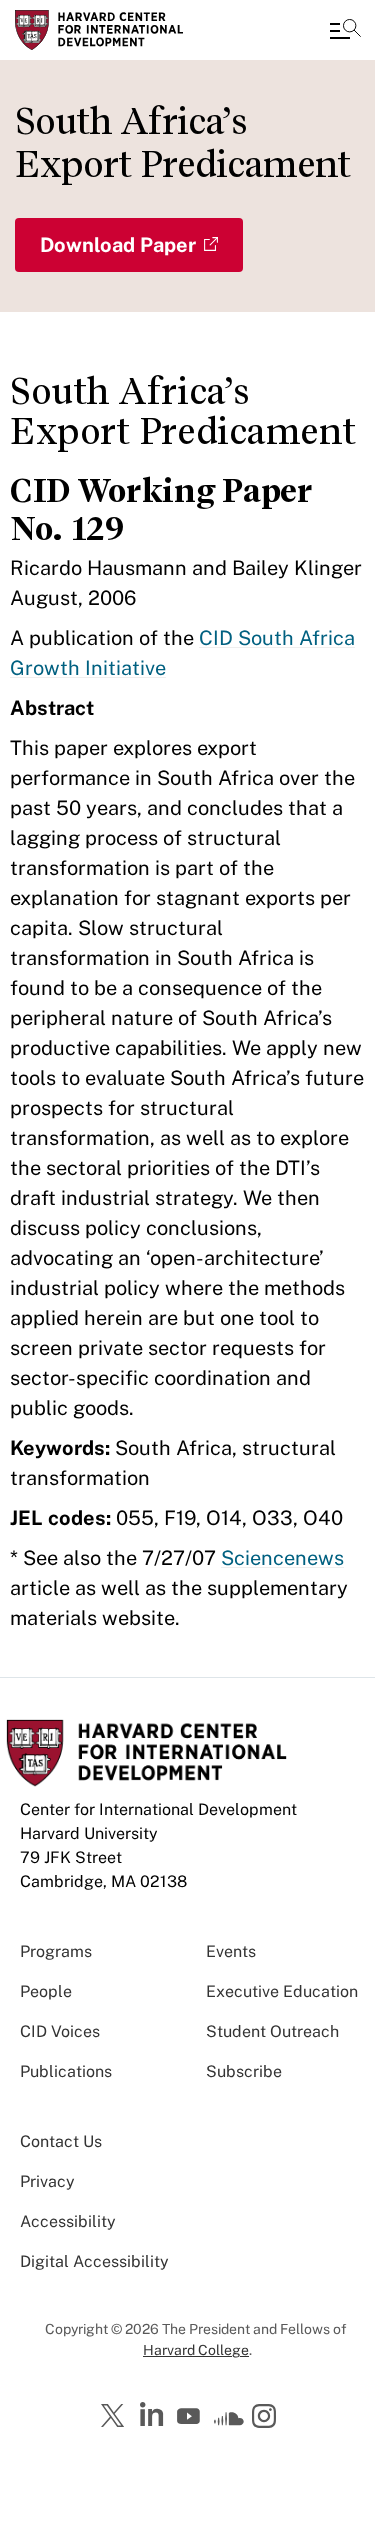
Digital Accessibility (94, 2261)
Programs (56, 1951)
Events (231, 1951)
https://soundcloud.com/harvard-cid (229, 2423)
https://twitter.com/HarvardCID (116, 2417)
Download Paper (118, 245)
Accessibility (68, 2221)
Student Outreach (272, 2031)
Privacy (47, 2181)
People (46, 1991)
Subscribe (244, 2071)
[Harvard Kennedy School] (135, 30)
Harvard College (196, 2350)
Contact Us (61, 2141)
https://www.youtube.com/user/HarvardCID (191, 2417)
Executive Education (282, 1991)
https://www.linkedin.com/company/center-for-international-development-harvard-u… (154, 2415)
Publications (66, 2071)
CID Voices (60, 2031)
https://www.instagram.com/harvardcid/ (267, 2418)
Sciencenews (282, 1558)
